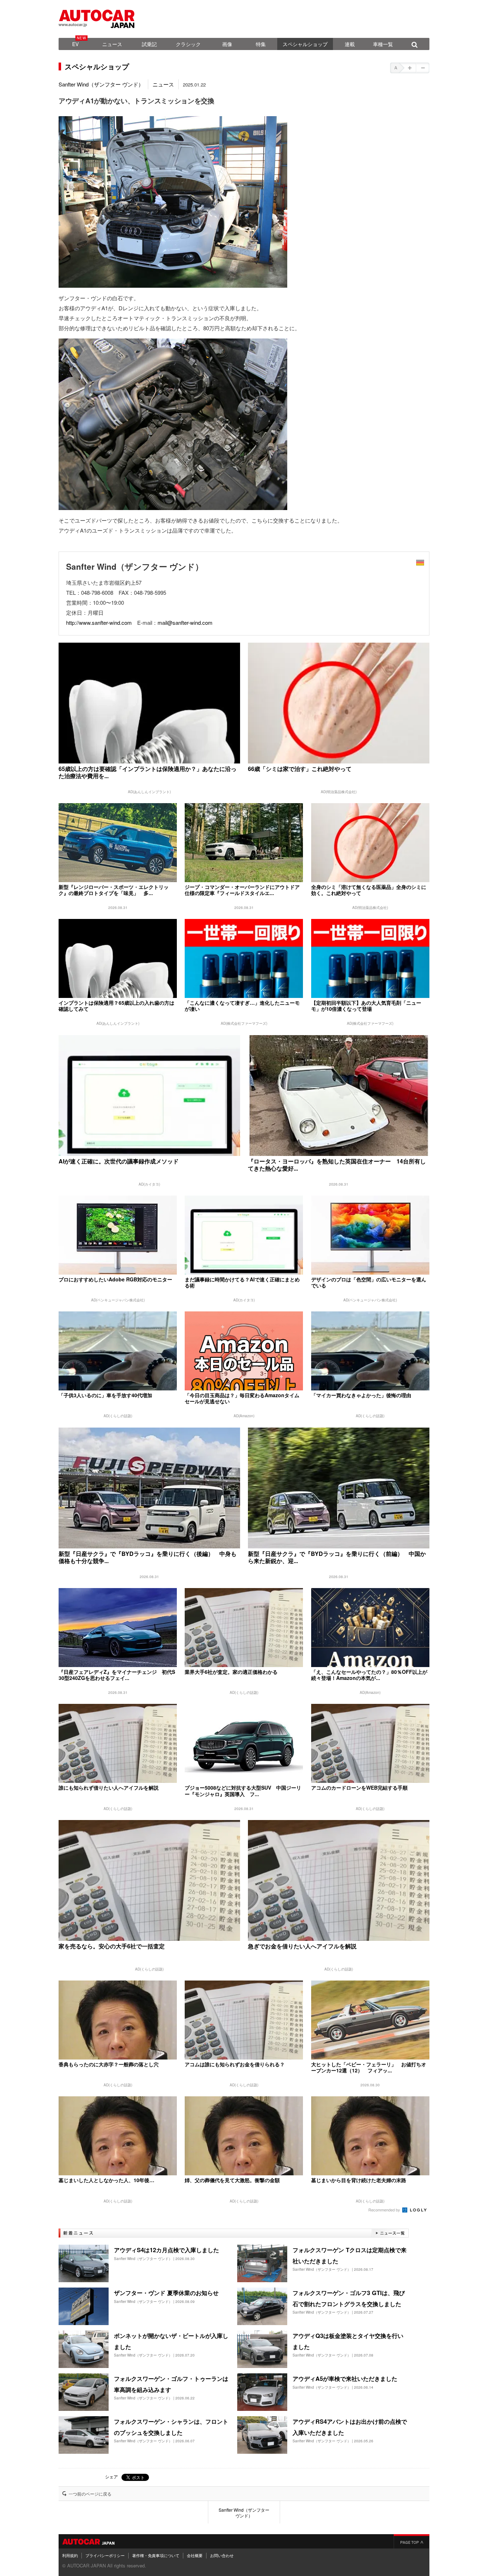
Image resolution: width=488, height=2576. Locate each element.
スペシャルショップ (305, 44)
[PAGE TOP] (412, 2541)
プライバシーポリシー (105, 2555)
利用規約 (70, 2555)
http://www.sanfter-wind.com (99, 622)
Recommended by (385, 2210)
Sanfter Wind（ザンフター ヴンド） (101, 84)
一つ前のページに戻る (90, 2494)
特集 (261, 44)
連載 (350, 44)
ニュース (112, 44)
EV (75, 44)
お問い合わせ (222, 2555)
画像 (227, 44)
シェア (111, 2476)
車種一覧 (383, 44)
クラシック (188, 44)
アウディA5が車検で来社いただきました (345, 2379)
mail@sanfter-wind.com (185, 622)
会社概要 (195, 2555)
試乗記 (149, 44)
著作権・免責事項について (156, 2555)
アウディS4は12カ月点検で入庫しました (166, 2250)
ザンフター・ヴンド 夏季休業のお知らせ (166, 2293)
